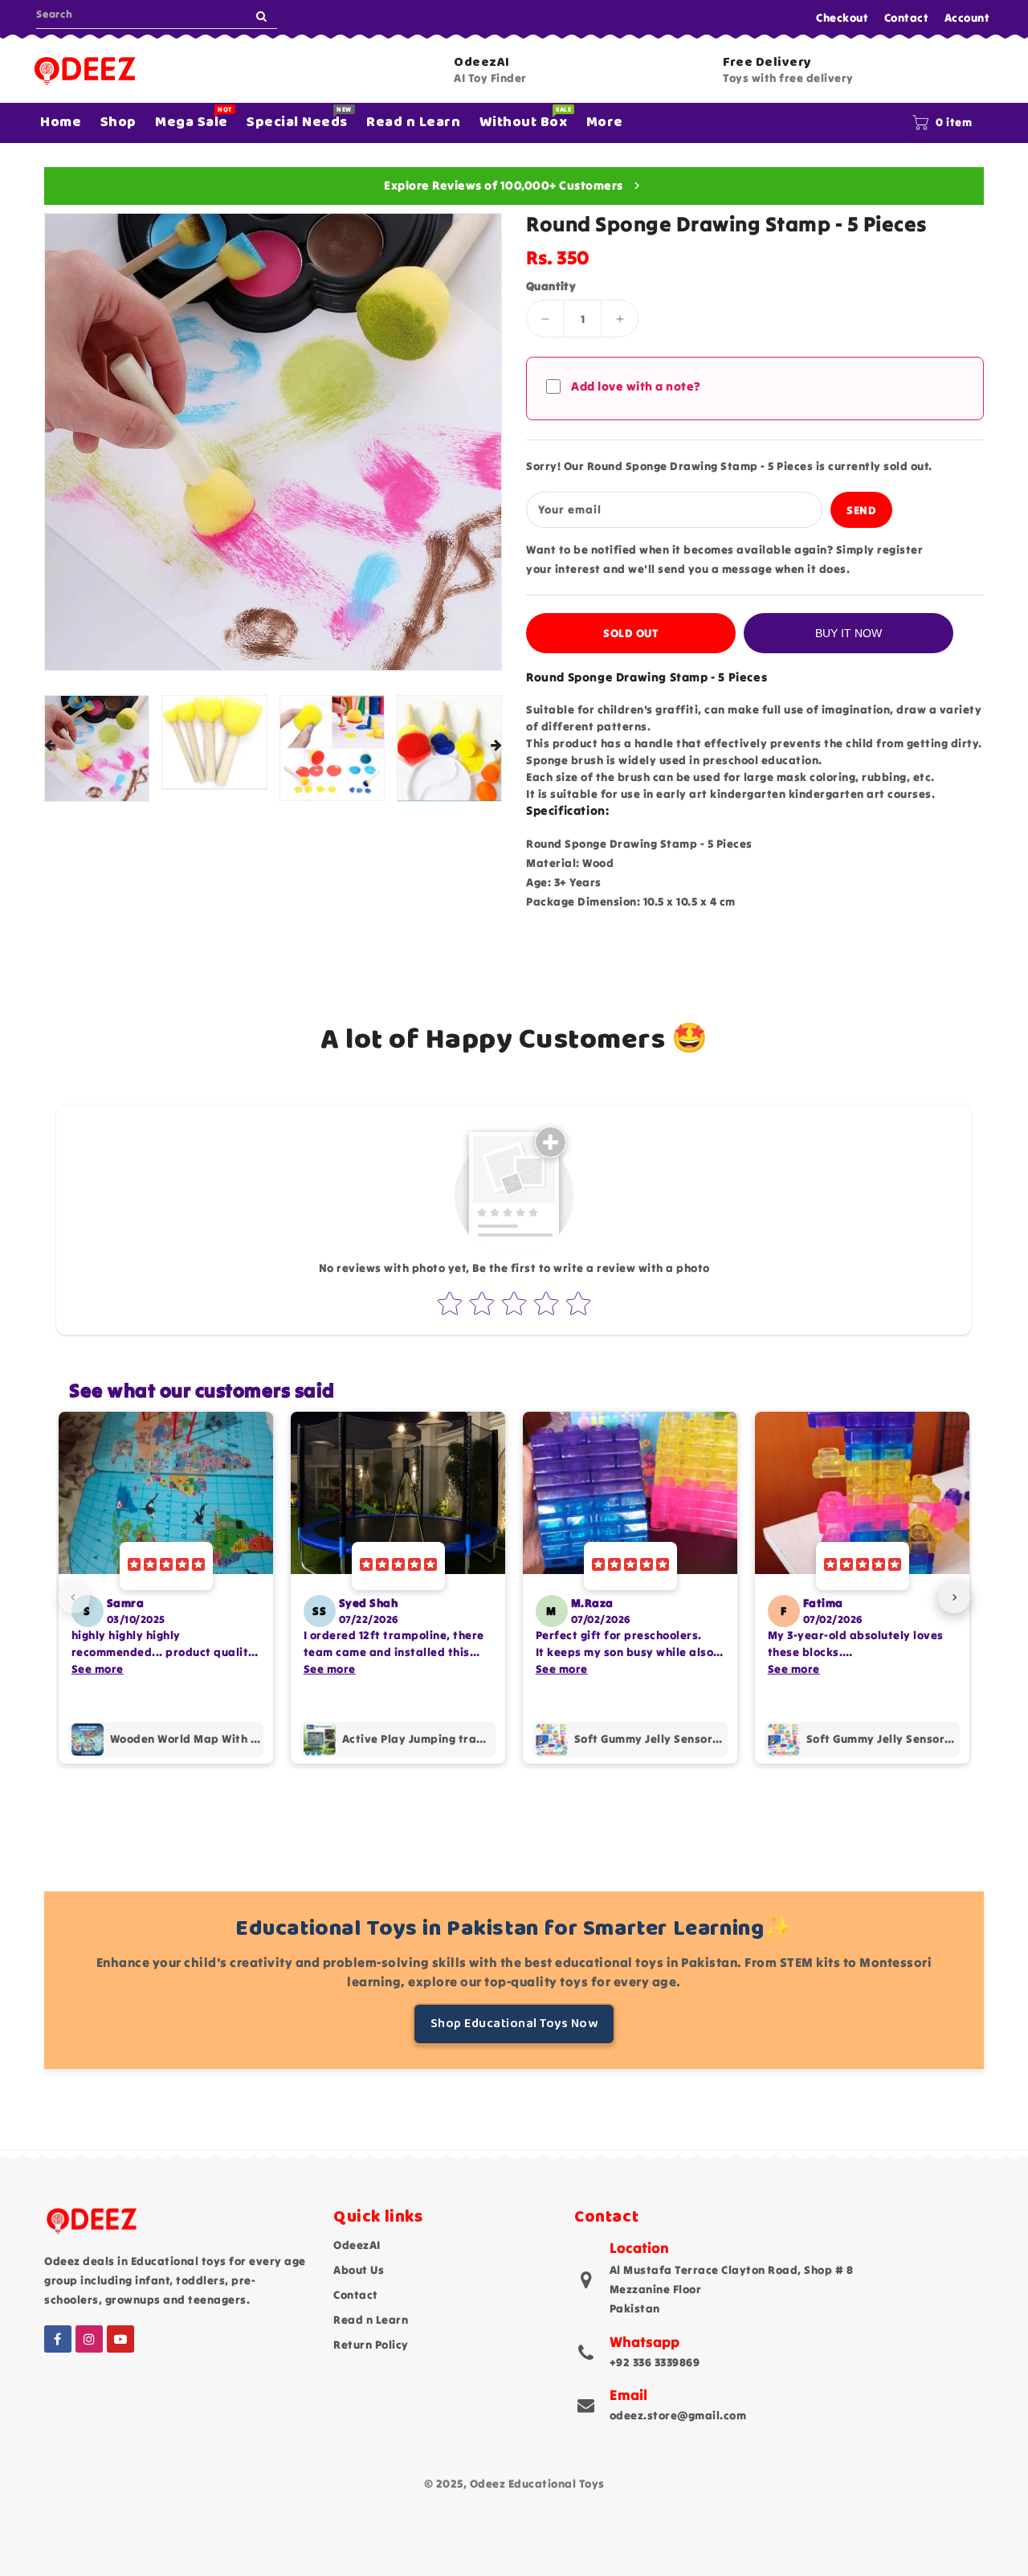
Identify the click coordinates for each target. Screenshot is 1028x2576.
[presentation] (50, 746)
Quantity (551, 286)
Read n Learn (371, 2320)
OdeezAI (357, 2245)
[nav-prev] (74, 1597)
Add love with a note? (636, 386)
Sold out (631, 633)
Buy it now (849, 633)
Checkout (842, 18)
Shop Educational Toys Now (514, 2024)
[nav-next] (954, 1597)
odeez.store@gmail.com (678, 2415)
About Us (359, 2270)
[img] (166, 1566)
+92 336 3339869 (655, 2362)
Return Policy (371, 2345)
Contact (907, 18)
